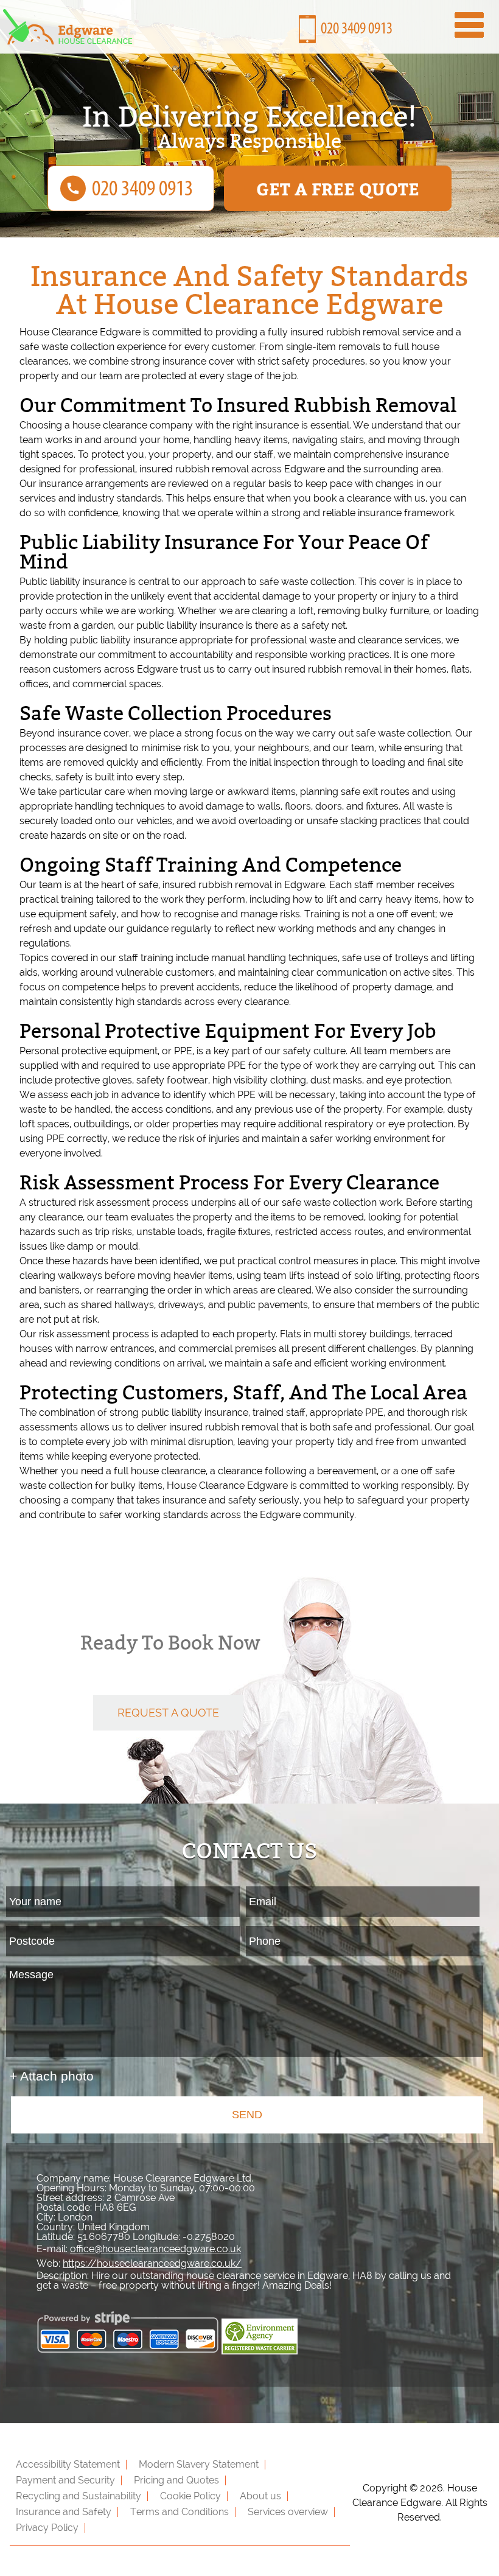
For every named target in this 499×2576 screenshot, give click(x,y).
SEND (247, 2115)
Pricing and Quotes (176, 2480)
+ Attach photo (52, 2076)
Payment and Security (65, 2480)
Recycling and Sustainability (79, 2496)
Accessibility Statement (68, 2464)
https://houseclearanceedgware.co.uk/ (152, 2263)
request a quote (168, 1713)
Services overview (288, 2512)
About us (260, 2496)
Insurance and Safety (64, 2512)
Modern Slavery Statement (199, 2464)
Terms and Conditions (180, 2512)
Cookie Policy (190, 2496)
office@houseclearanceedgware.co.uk (155, 2249)
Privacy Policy (47, 2528)
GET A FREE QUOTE (338, 188)
